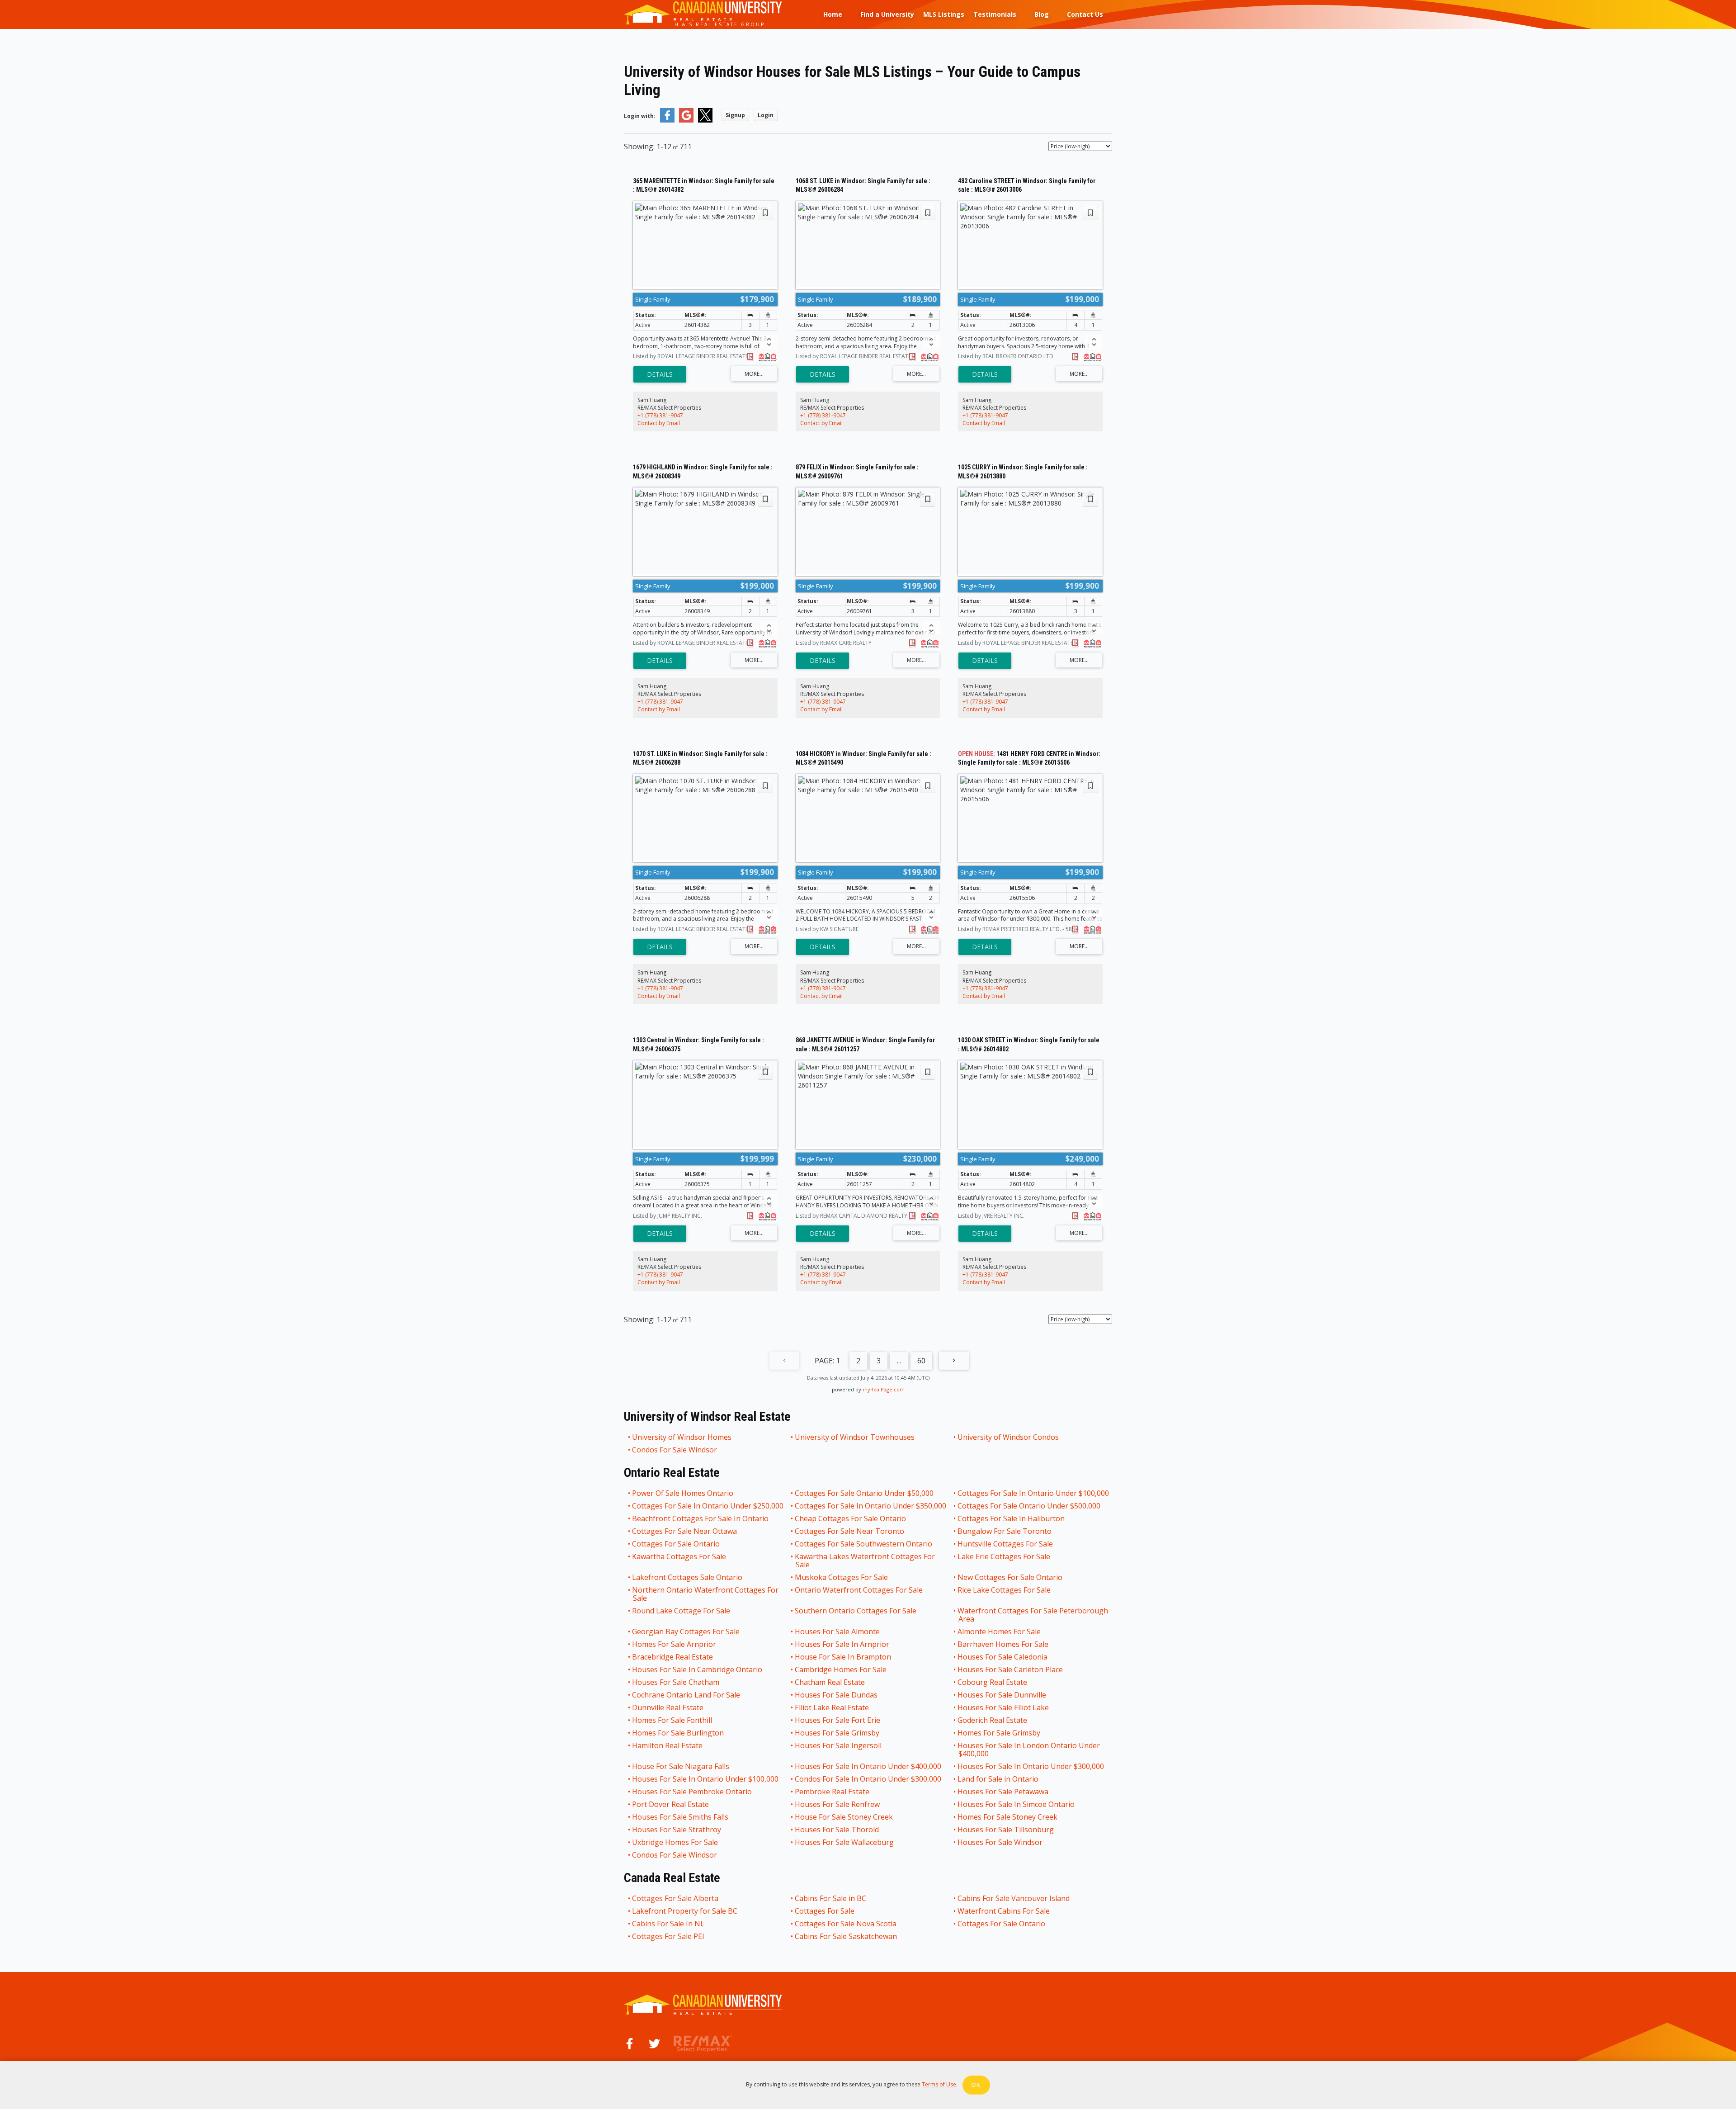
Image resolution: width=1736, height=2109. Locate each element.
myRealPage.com (884, 1389)
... (899, 1361)
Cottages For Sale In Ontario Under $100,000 (1034, 1493)
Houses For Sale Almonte (838, 1631)
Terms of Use (939, 2084)
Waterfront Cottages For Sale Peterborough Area (1033, 1615)
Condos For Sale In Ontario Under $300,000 (868, 1779)
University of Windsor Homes (682, 1437)
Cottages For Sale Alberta (676, 1898)
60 (921, 1361)
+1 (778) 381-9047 (660, 415)
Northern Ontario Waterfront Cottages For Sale (706, 1594)
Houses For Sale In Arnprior (842, 1644)
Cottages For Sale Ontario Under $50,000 (865, 1493)
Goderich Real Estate (993, 1720)
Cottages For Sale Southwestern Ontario (864, 1544)
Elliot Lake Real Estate (832, 1707)
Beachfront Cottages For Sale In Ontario (701, 1518)
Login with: (640, 116)
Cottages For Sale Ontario (676, 1544)
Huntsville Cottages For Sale (1006, 1544)
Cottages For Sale (825, 1911)
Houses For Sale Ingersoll (839, 1746)
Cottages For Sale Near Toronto (850, 1531)
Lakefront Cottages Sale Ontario (688, 1577)
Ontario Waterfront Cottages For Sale (859, 1590)
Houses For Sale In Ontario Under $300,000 (1031, 1766)
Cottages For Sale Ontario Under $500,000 (1029, 1506)
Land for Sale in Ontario (998, 1779)
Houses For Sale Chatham (676, 1682)
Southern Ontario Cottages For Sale (856, 1611)
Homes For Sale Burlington (678, 1733)
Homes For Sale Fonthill (672, 1720)
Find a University (887, 14)
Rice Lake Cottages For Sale (1005, 1590)
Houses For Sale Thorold (837, 1830)
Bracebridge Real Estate (673, 1657)
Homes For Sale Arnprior (675, 1644)
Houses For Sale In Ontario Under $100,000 (706, 1779)
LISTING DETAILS (660, 374)
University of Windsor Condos (1009, 1437)
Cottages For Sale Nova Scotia (846, 1924)
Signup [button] (735, 115)
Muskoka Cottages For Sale (842, 1577)
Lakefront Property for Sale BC (685, 1911)
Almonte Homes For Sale (1000, 1631)
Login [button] (766, 115)
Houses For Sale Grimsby (837, 1733)
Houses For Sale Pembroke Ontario (692, 1792)
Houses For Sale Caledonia (1003, 1657)
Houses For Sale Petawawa (1003, 1792)
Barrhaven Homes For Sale (1003, 1644)
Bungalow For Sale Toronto (1005, 1531)
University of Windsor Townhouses (855, 1437)
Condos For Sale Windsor (675, 1450)
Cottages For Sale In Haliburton (1012, 1518)
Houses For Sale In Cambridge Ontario (698, 1669)
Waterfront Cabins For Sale (1004, 1911)
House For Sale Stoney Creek (844, 1817)
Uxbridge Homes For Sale (675, 1842)
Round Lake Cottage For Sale (682, 1611)
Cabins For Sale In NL (669, 1924)
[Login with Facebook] (667, 121)
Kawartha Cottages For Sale (679, 1557)
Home (833, 14)
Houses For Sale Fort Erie (838, 1720)
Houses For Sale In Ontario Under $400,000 (868, 1766)
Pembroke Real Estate (833, 1792)
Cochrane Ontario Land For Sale (686, 1695)
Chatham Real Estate (830, 1682)
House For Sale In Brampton (843, 1657)
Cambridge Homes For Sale (841, 1669)
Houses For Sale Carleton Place (1011, 1669)
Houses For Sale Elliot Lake (1004, 1707)
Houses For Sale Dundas (837, 1695)
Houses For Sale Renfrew (838, 1804)
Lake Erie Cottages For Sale (1004, 1557)
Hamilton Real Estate (668, 1746)
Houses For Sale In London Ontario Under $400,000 (1029, 1750)
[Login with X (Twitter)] (705, 121)
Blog (1042, 14)
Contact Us (1085, 14)
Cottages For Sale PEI (669, 1936)
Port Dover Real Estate (671, 1804)
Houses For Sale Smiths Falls (681, 1817)
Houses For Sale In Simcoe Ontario (1017, 1804)
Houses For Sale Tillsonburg (1006, 1830)
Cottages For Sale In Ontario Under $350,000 (871, 1506)
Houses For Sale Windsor (1000, 1842)
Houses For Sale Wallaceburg (845, 1842)
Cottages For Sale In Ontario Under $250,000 (708, 1506)
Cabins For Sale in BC (831, 1898)
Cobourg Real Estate (993, 1682)
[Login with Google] (686, 121)
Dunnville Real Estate (668, 1707)
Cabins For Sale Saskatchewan (846, 1936)
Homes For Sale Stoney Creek (1008, 1817)
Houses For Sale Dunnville (1002, 1695)
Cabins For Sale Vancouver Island (1014, 1898)
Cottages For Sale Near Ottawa (685, 1531)
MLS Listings (944, 14)
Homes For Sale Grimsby (999, 1733)
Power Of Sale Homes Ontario (683, 1493)
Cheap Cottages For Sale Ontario (851, 1518)
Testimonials (995, 14)
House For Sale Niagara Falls (681, 1766)
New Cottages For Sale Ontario (1010, 1577)
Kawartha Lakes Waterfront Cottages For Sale (865, 1560)
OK (976, 2085)
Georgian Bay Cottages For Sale (686, 1631)
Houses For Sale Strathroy (677, 1830)
